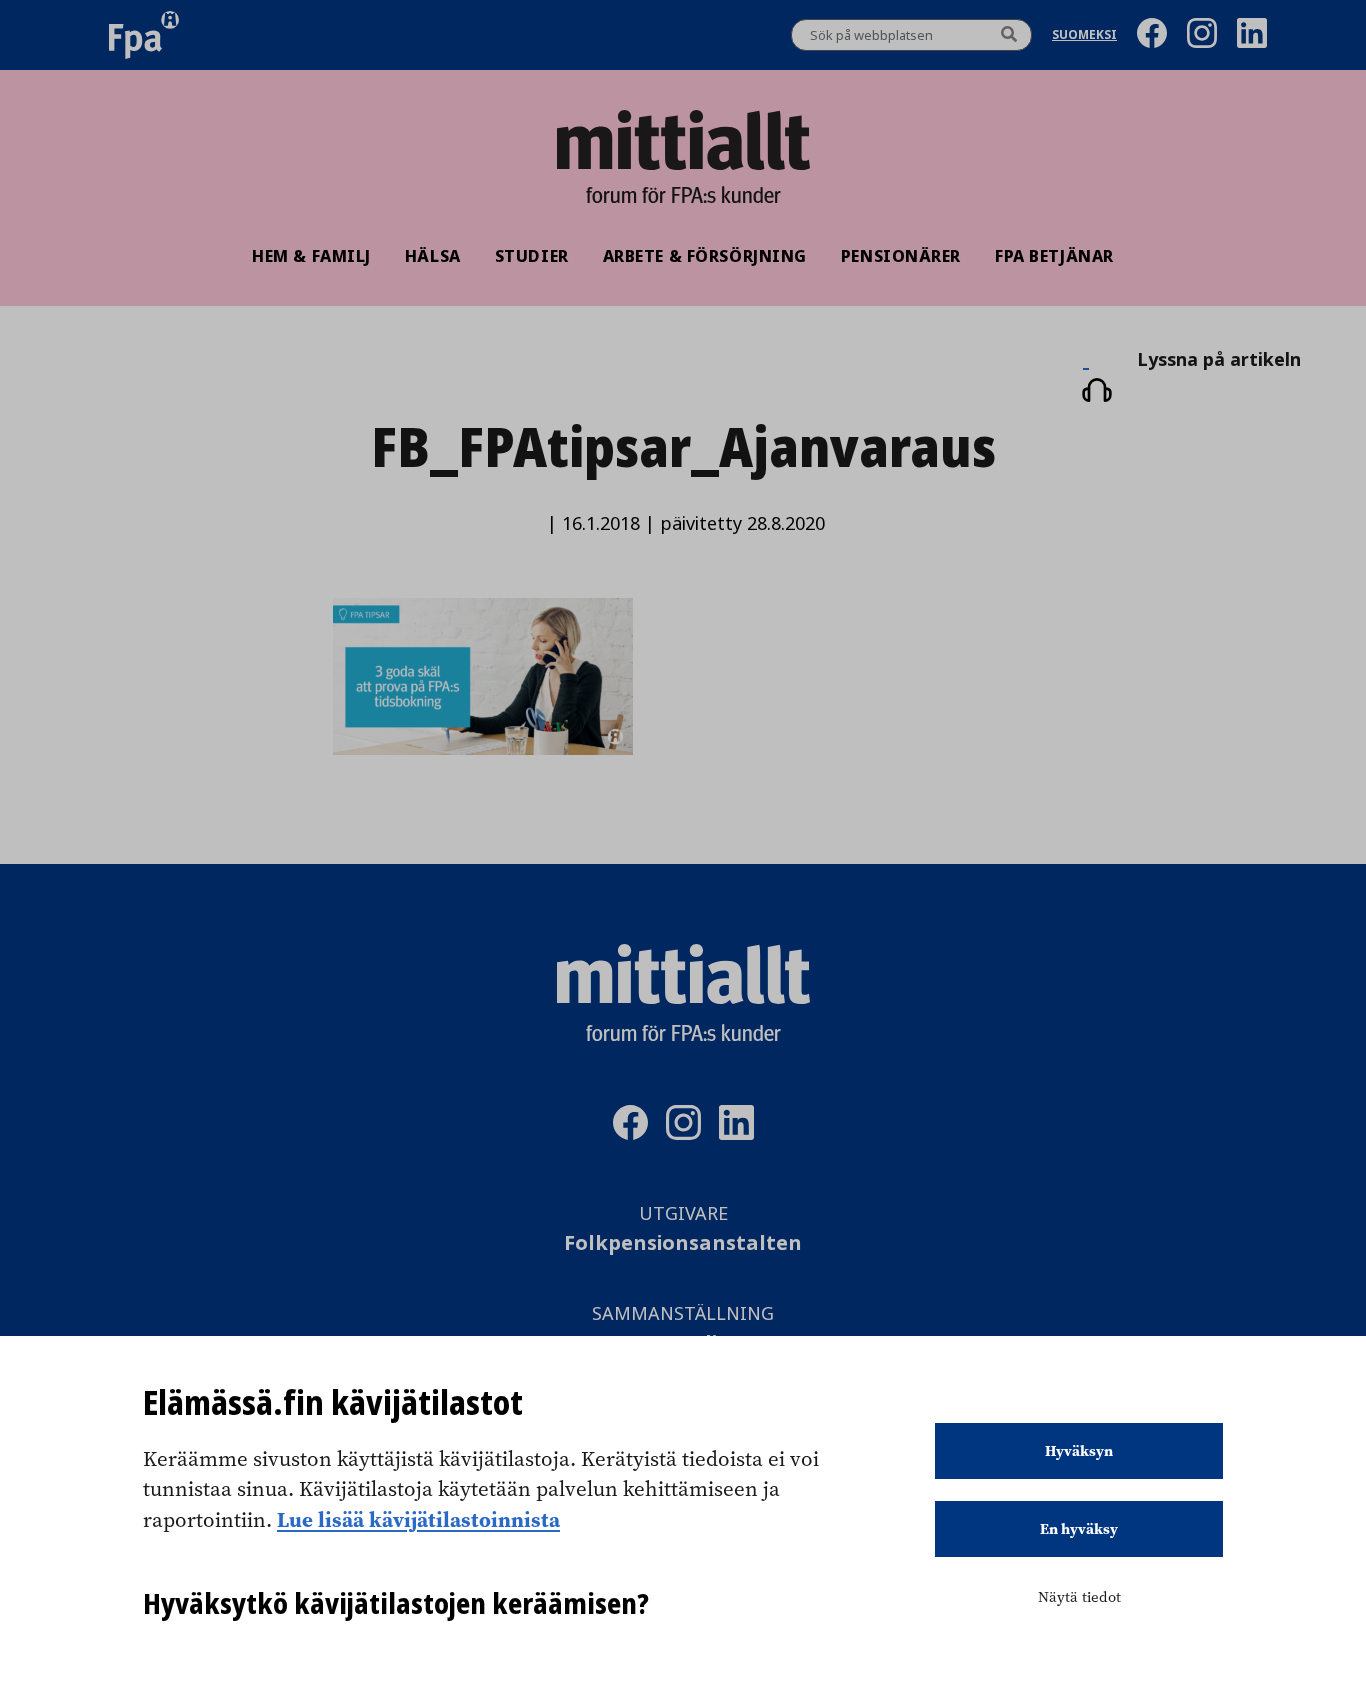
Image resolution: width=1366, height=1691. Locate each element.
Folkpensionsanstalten (683, 1243)
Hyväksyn (1079, 1451)
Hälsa (433, 256)
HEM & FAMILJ (311, 256)
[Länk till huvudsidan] (683, 140)
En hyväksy (1079, 1529)
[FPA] (144, 35)
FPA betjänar (1054, 256)
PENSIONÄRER (901, 256)
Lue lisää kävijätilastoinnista (418, 1519)
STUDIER (532, 256)
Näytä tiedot (1079, 1597)
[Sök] (1009, 35)
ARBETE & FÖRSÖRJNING (705, 256)
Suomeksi (1084, 35)
